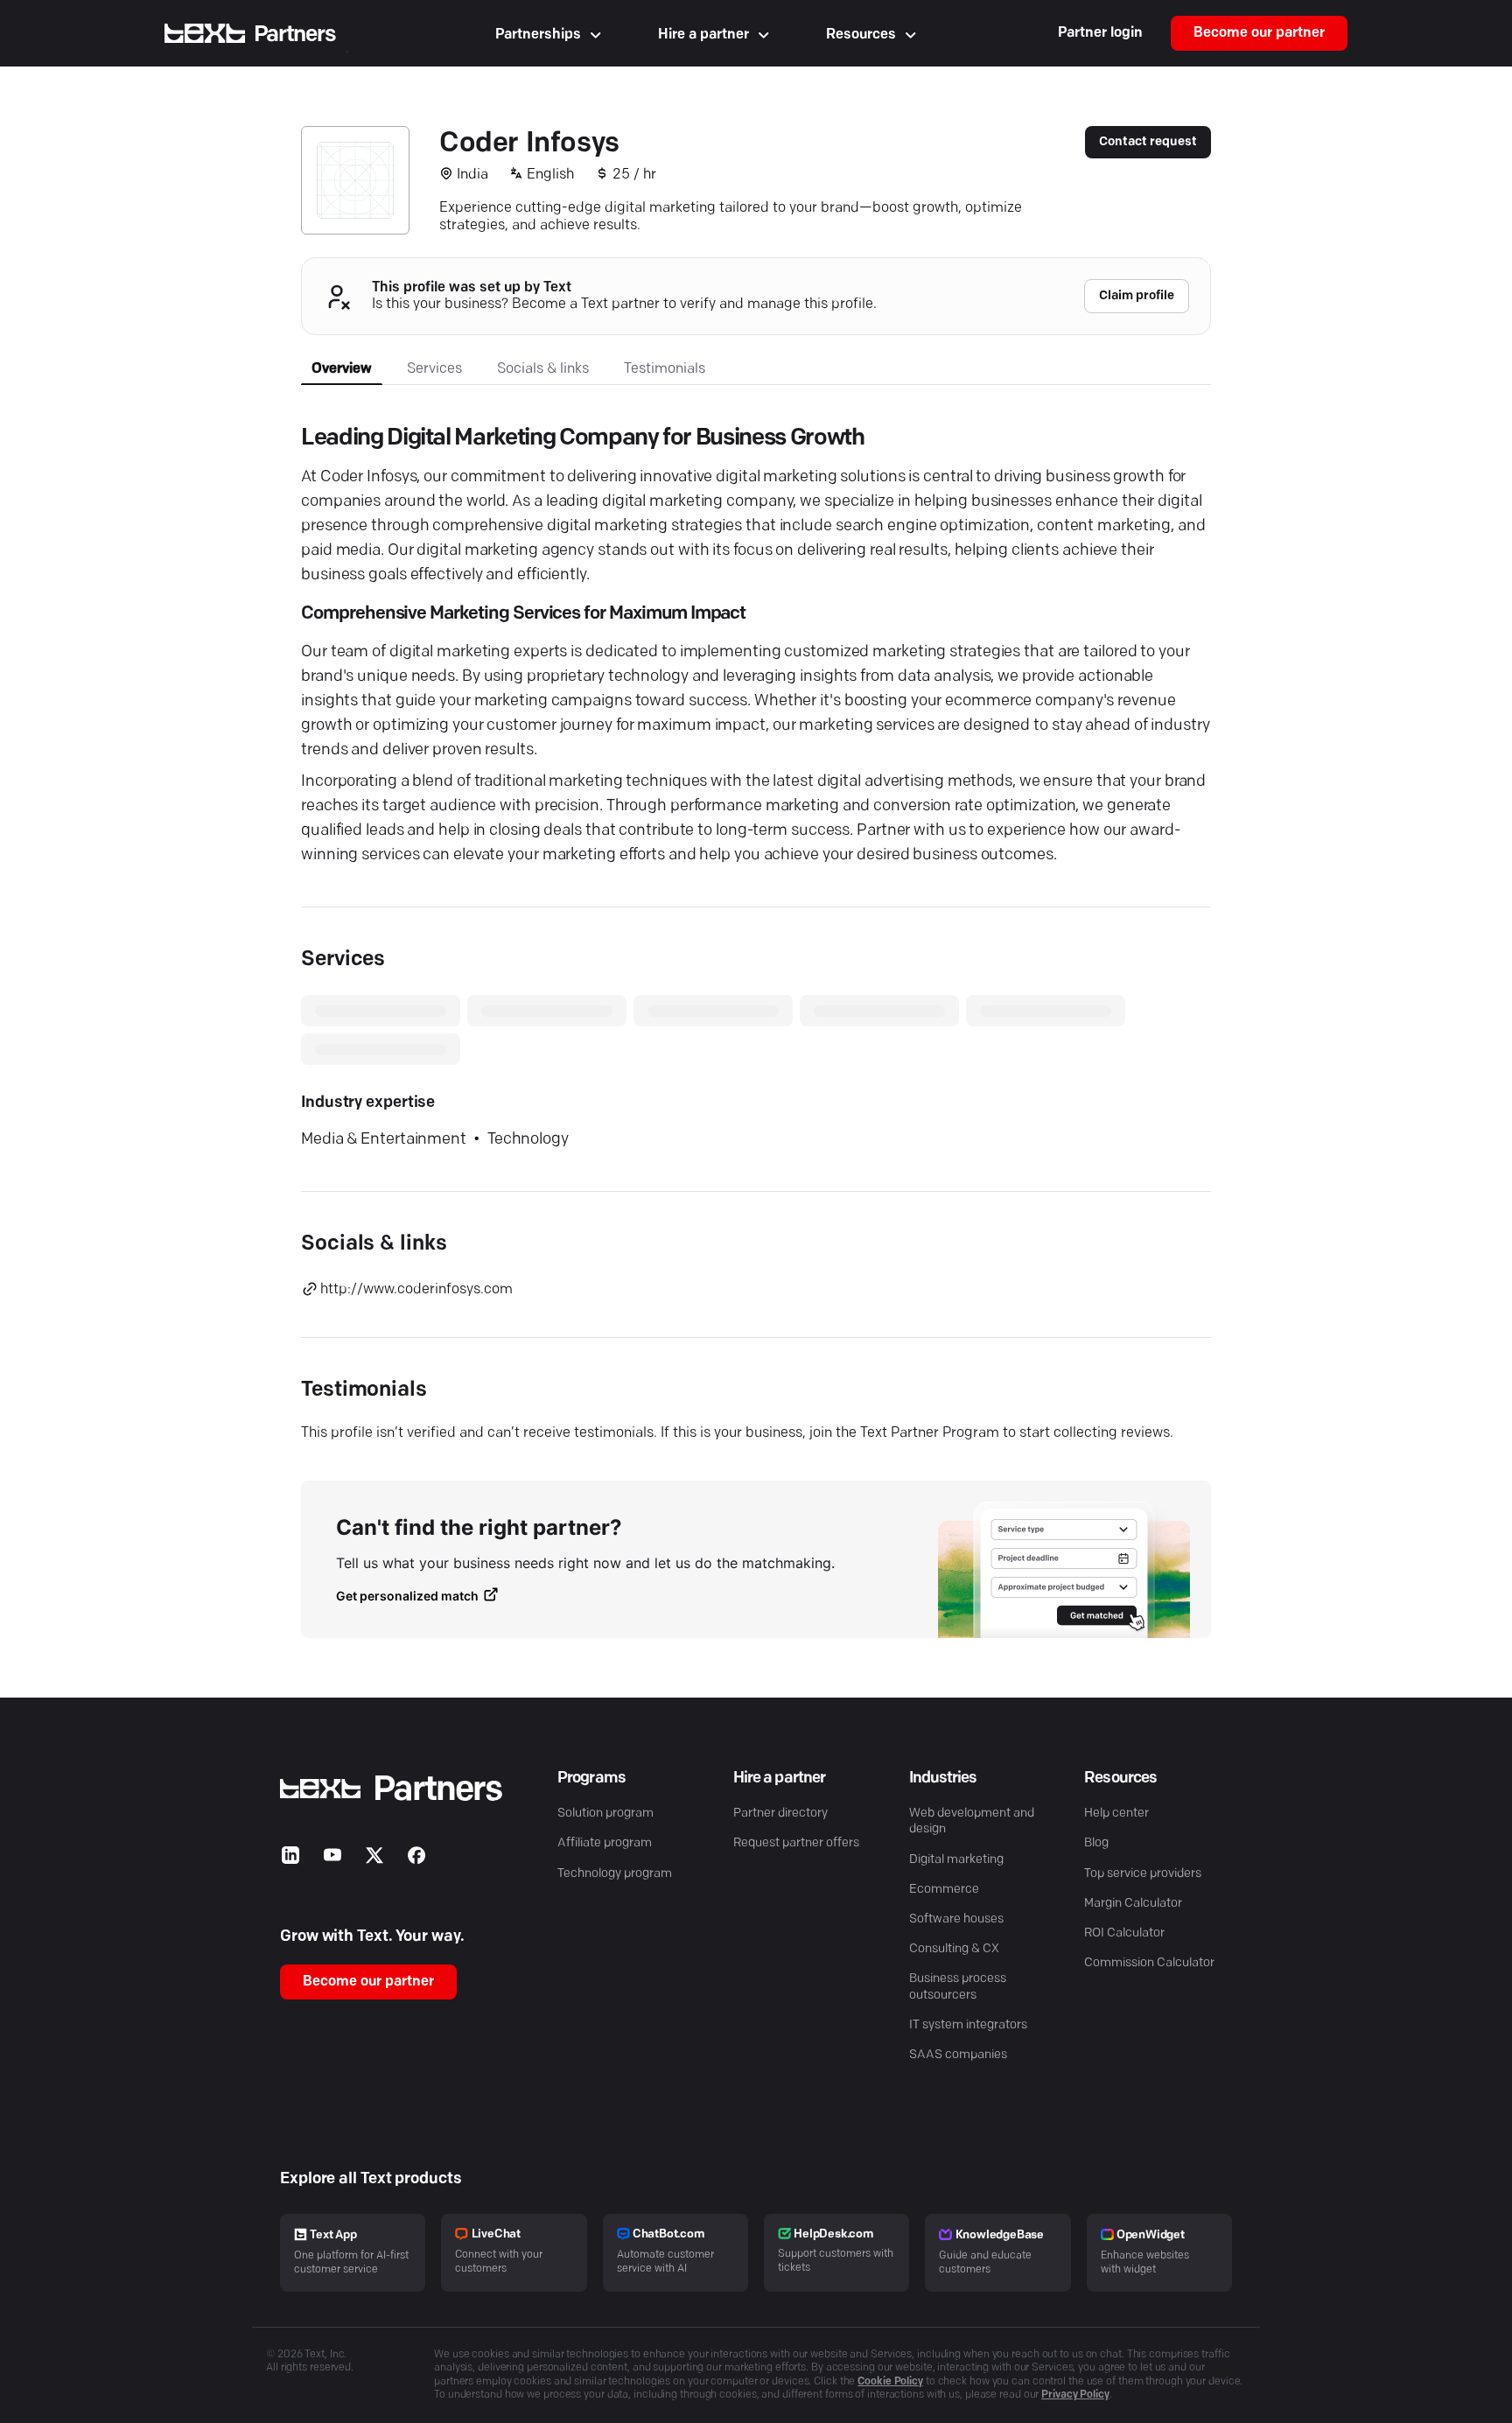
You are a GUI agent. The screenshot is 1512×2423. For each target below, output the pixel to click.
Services (434, 369)
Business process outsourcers (958, 1987)
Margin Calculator (1133, 1904)
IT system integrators (968, 2025)
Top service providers (1143, 1874)
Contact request (1148, 142)
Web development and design (972, 1821)
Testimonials (665, 369)
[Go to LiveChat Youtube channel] (332, 1859)
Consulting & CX (954, 1949)
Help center (1116, 1814)
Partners (295, 35)
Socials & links (543, 369)
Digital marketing (956, 1860)
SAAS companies (958, 2055)
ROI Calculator (1124, 1933)
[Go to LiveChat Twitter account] (374, 1859)
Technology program (615, 1874)
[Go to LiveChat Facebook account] (416, 1859)
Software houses (956, 1919)
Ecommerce (944, 1890)
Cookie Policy (890, 2382)
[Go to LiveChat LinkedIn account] (290, 1859)
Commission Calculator (1149, 1963)
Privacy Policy (1075, 2395)
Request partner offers (796, 1843)
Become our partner (1259, 33)
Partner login (1100, 33)
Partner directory (780, 1814)
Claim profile (1137, 296)
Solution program (605, 1814)
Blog (1096, 1843)
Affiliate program (605, 1843)
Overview (342, 369)
